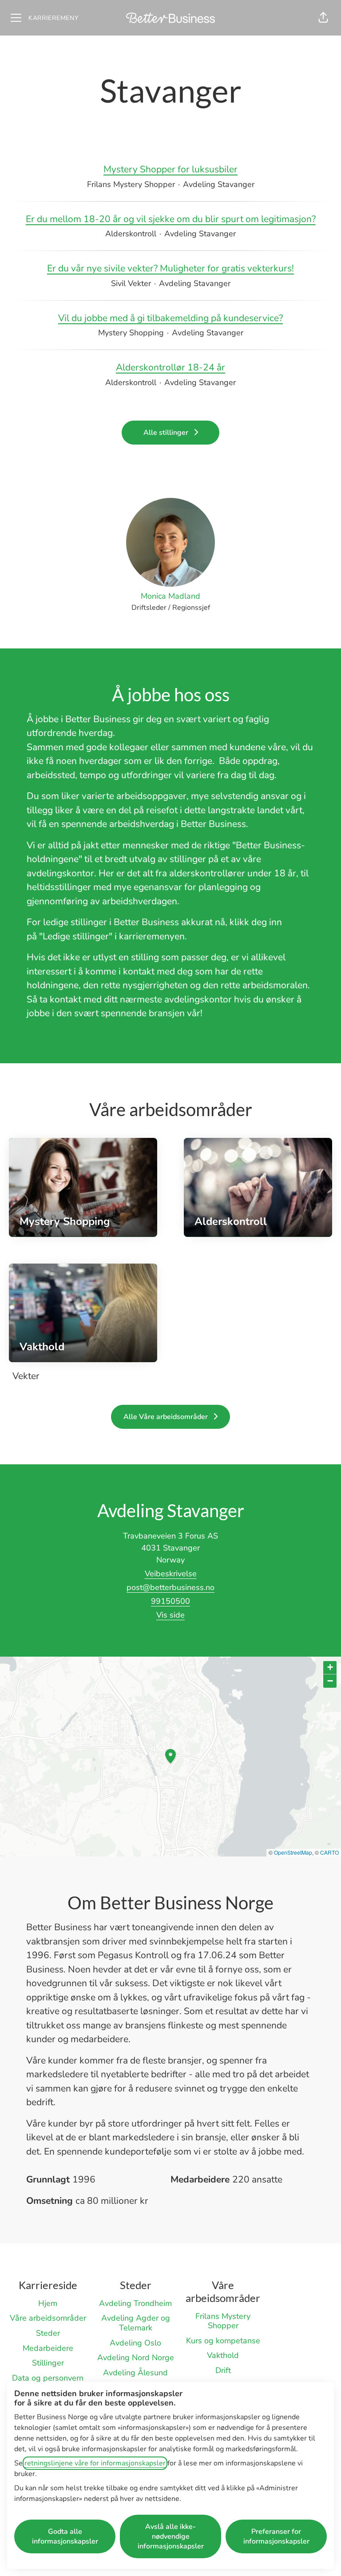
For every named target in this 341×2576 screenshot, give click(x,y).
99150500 (170, 1601)
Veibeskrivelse (171, 1574)
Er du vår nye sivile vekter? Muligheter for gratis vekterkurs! (170, 268)
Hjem (48, 2303)
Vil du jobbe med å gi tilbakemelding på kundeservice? (170, 318)
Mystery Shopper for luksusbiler (170, 169)
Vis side (170, 1615)
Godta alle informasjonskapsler (65, 2536)
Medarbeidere (48, 2348)
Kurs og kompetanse (223, 2341)
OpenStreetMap (293, 1852)
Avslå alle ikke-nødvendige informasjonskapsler (171, 2536)
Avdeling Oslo (135, 2343)
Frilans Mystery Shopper (223, 2321)
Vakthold (223, 2355)
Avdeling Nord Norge (136, 2357)
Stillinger (48, 2363)
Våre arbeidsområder (48, 2318)
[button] (323, 18)
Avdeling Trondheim (135, 2303)
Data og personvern (48, 2378)
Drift (223, 2370)
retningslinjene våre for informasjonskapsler (95, 2463)
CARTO (329, 1852)
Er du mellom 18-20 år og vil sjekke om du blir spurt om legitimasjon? (171, 219)
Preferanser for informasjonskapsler (276, 2536)
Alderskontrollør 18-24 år (170, 367)
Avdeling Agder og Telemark (136, 2323)
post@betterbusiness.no (170, 1587)
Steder (48, 2333)
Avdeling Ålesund (135, 2373)
